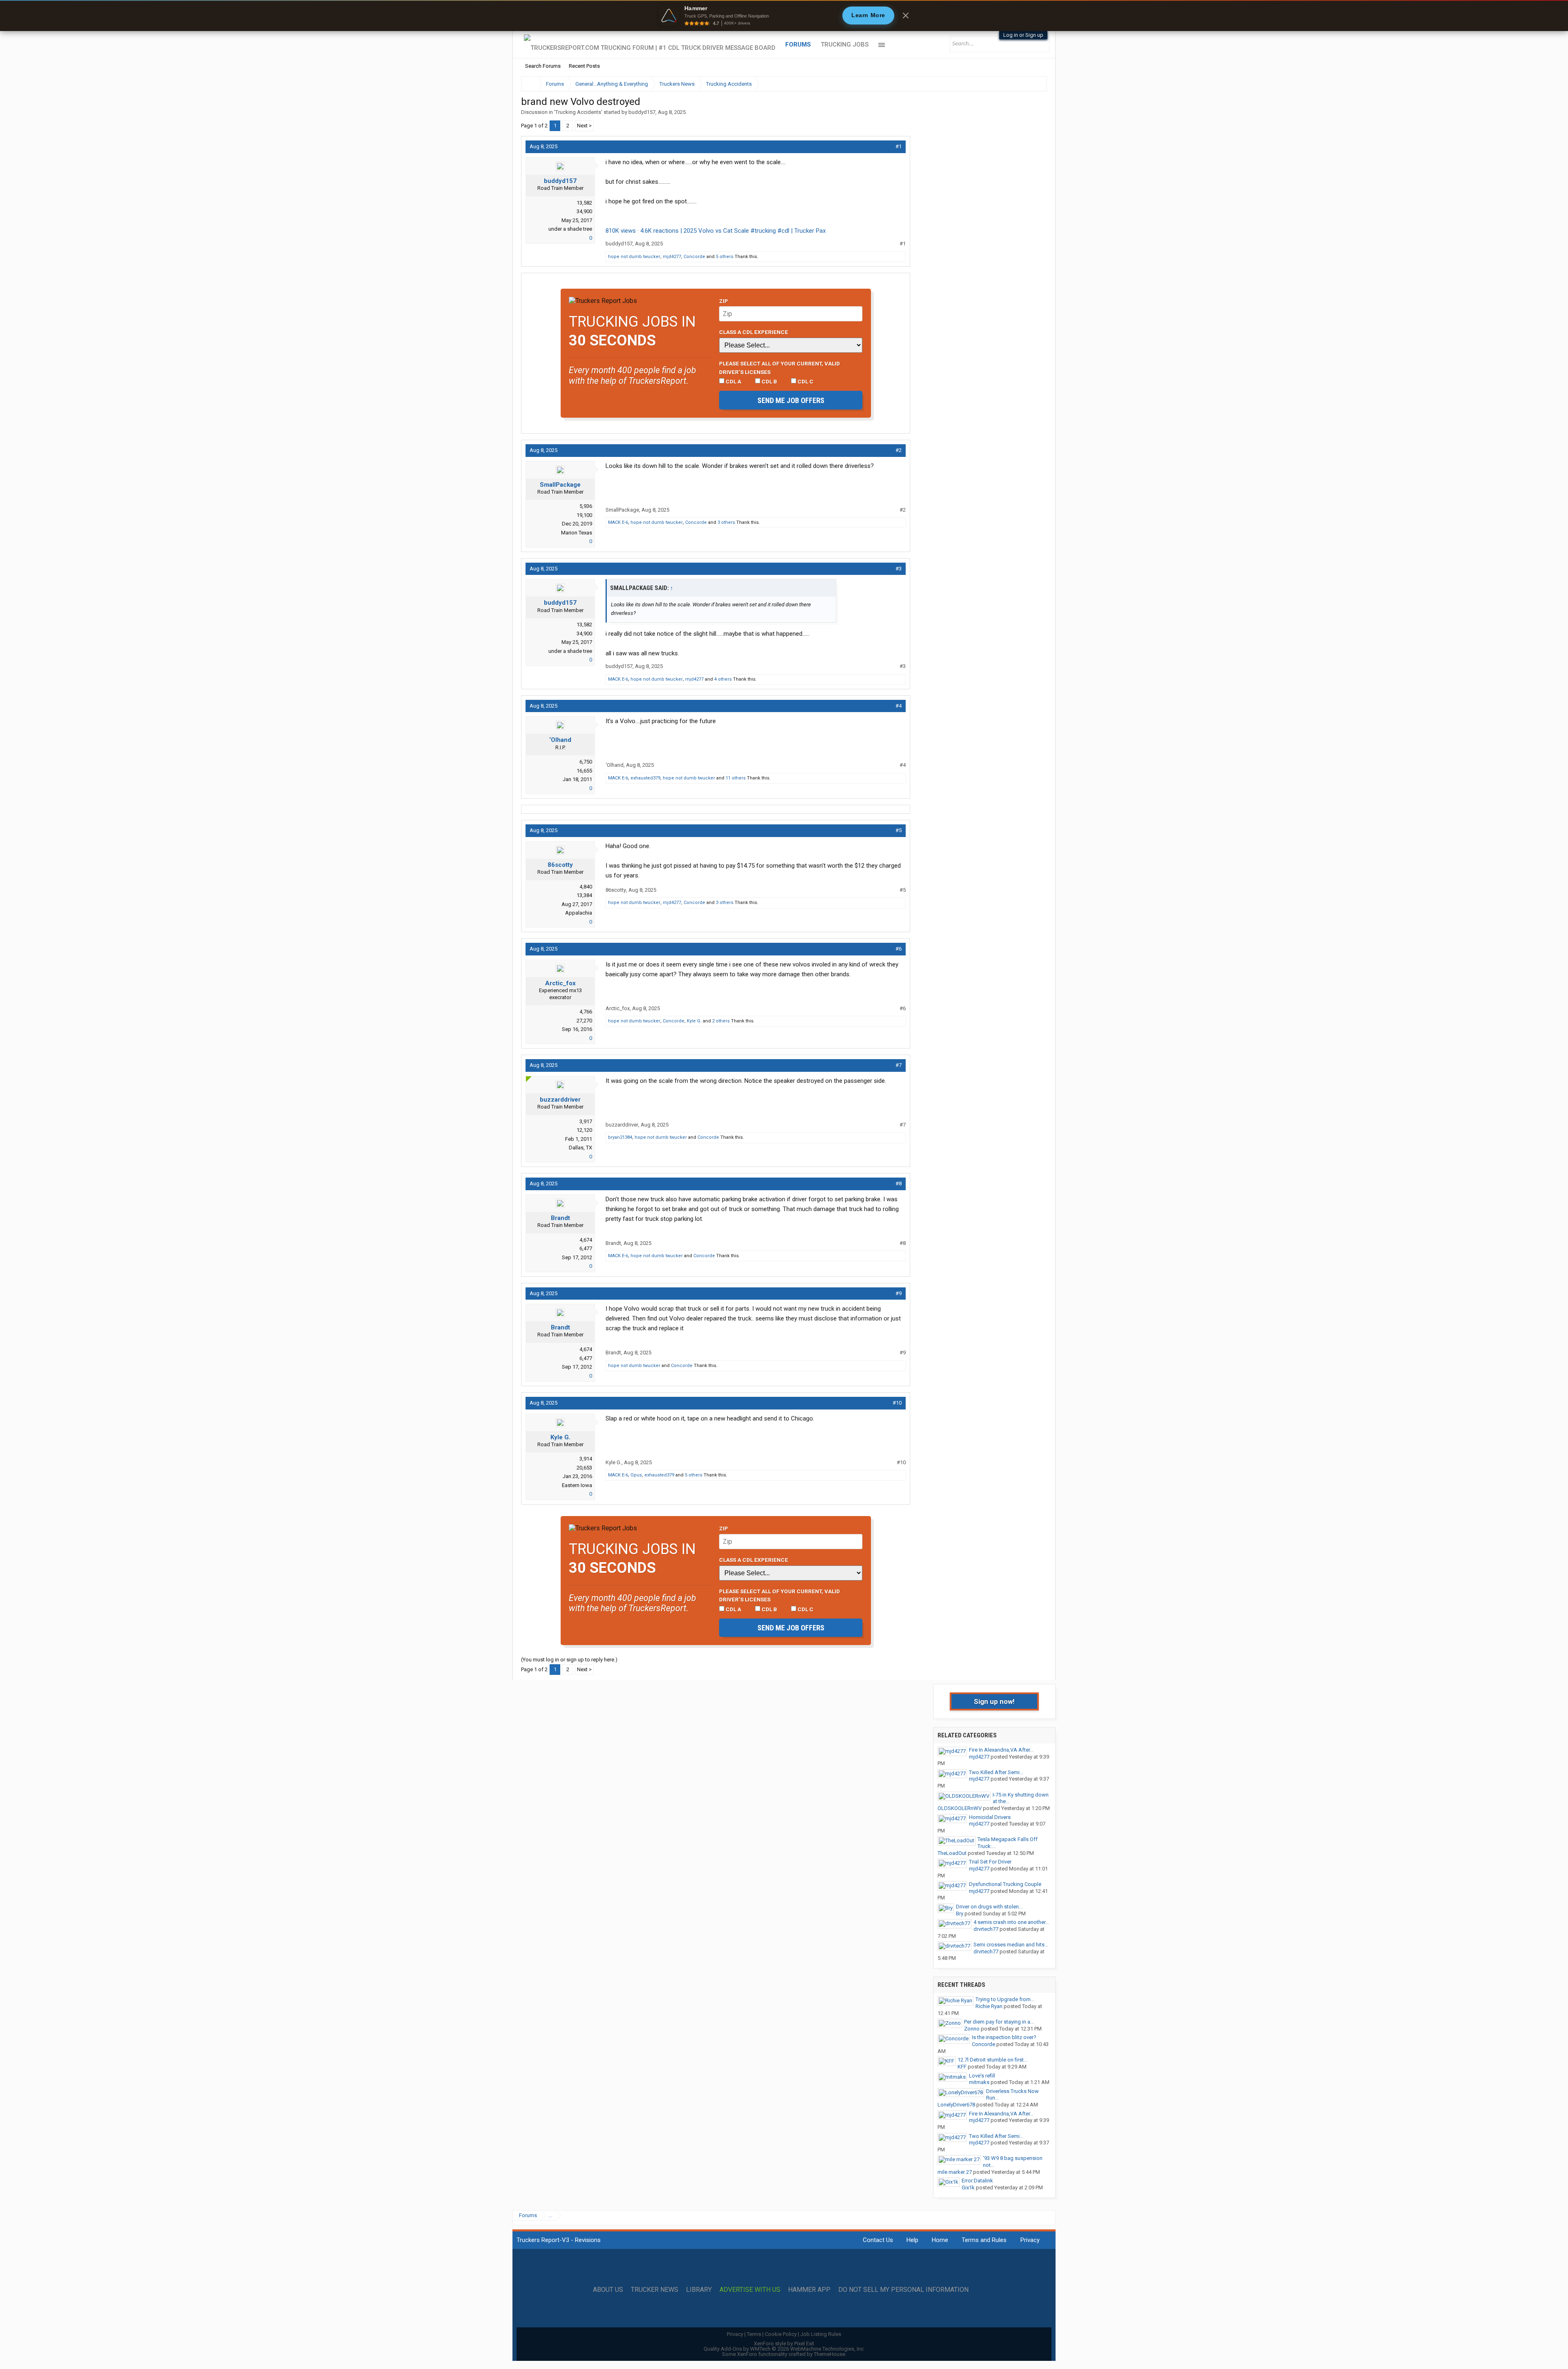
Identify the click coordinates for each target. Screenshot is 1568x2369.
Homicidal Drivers (990, 1817)
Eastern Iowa (577, 1485)
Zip (724, 301)
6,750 (586, 762)
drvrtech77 (986, 1929)
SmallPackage (560, 485)
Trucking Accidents (578, 112)
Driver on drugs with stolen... (989, 1907)
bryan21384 (620, 1137)
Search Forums (543, 66)
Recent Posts (584, 66)
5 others (725, 257)
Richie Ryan (989, 2006)
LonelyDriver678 (956, 2105)
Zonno (972, 2029)
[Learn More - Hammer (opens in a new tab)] (784, 16)
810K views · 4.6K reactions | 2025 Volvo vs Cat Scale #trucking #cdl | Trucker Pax (716, 231)
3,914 (586, 1459)
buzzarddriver (560, 1100)
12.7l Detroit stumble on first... (992, 2060)
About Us (608, 2290)
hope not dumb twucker (634, 257)
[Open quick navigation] (1035, 84)
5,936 (586, 506)
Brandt (560, 1218)
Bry (960, 1914)
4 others (723, 679)
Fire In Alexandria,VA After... (1001, 1750)
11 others (736, 778)
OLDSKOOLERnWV (960, 1808)
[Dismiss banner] (906, 16)
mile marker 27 (955, 2172)
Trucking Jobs (845, 45)
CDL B (769, 381)
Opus (636, 1475)
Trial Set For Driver (990, 1862)
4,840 (586, 887)
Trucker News (655, 2290)
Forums (798, 45)
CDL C (805, 381)
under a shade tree (570, 229)
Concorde (694, 257)
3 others (726, 522)
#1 (899, 146)
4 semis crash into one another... (1011, 1922)
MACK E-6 (618, 522)
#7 (899, 1065)
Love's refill (982, 2076)
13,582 (584, 203)
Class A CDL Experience (754, 332)
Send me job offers (791, 400)
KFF (962, 2067)
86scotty (560, 865)
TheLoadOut (952, 1853)
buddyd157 (642, 112)
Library (699, 2290)
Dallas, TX (580, 1148)
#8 (899, 1183)
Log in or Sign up (1023, 35)
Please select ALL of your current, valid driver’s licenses (780, 367)
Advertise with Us (750, 2290)
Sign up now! (994, 1701)
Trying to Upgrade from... (1005, 1999)
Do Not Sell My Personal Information (903, 2290)
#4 (899, 706)
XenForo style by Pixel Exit (784, 2343)
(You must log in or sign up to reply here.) (569, 1660)
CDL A (733, 381)
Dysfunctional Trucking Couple (1005, 1884)
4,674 (586, 1240)
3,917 (586, 1121)
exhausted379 (645, 778)
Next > (584, 126)
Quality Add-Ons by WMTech (784, 2349)
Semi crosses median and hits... (1011, 1945)
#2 (899, 450)
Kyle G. (694, 1021)
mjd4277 (672, 257)
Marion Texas (577, 533)
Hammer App (809, 2290)
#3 (899, 569)
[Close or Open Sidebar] (1026, 84)
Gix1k (968, 2188)
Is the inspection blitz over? (1004, 2037)
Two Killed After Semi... (996, 1772)
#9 (899, 1293)
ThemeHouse (830, 2354)
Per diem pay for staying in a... (999, 2022)
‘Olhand (560, 740)
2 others (721, 1021)
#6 (899, 949)
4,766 (586, 1012)
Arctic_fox (560, 983)
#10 (897, 1403)
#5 (899, 830)
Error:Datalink (977, 2181)
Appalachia (579, 913)
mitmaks (979, 2082)
